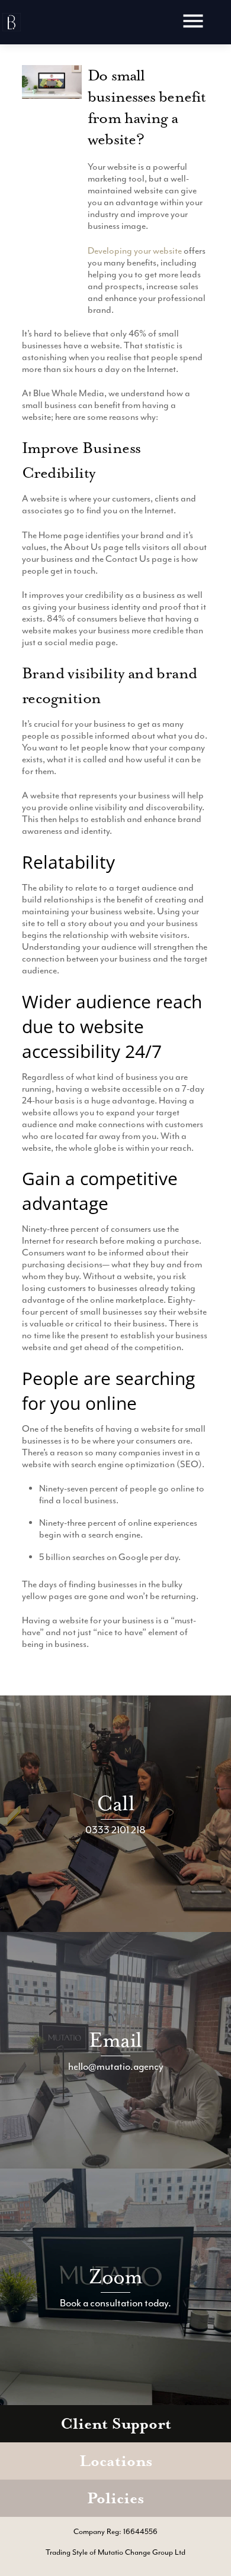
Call (115, 1803)
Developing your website (135, 251)
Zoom (116, 2276)
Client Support (116, 2424)
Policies (115, 2498)
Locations (116, 2461)
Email (115, 2040)
